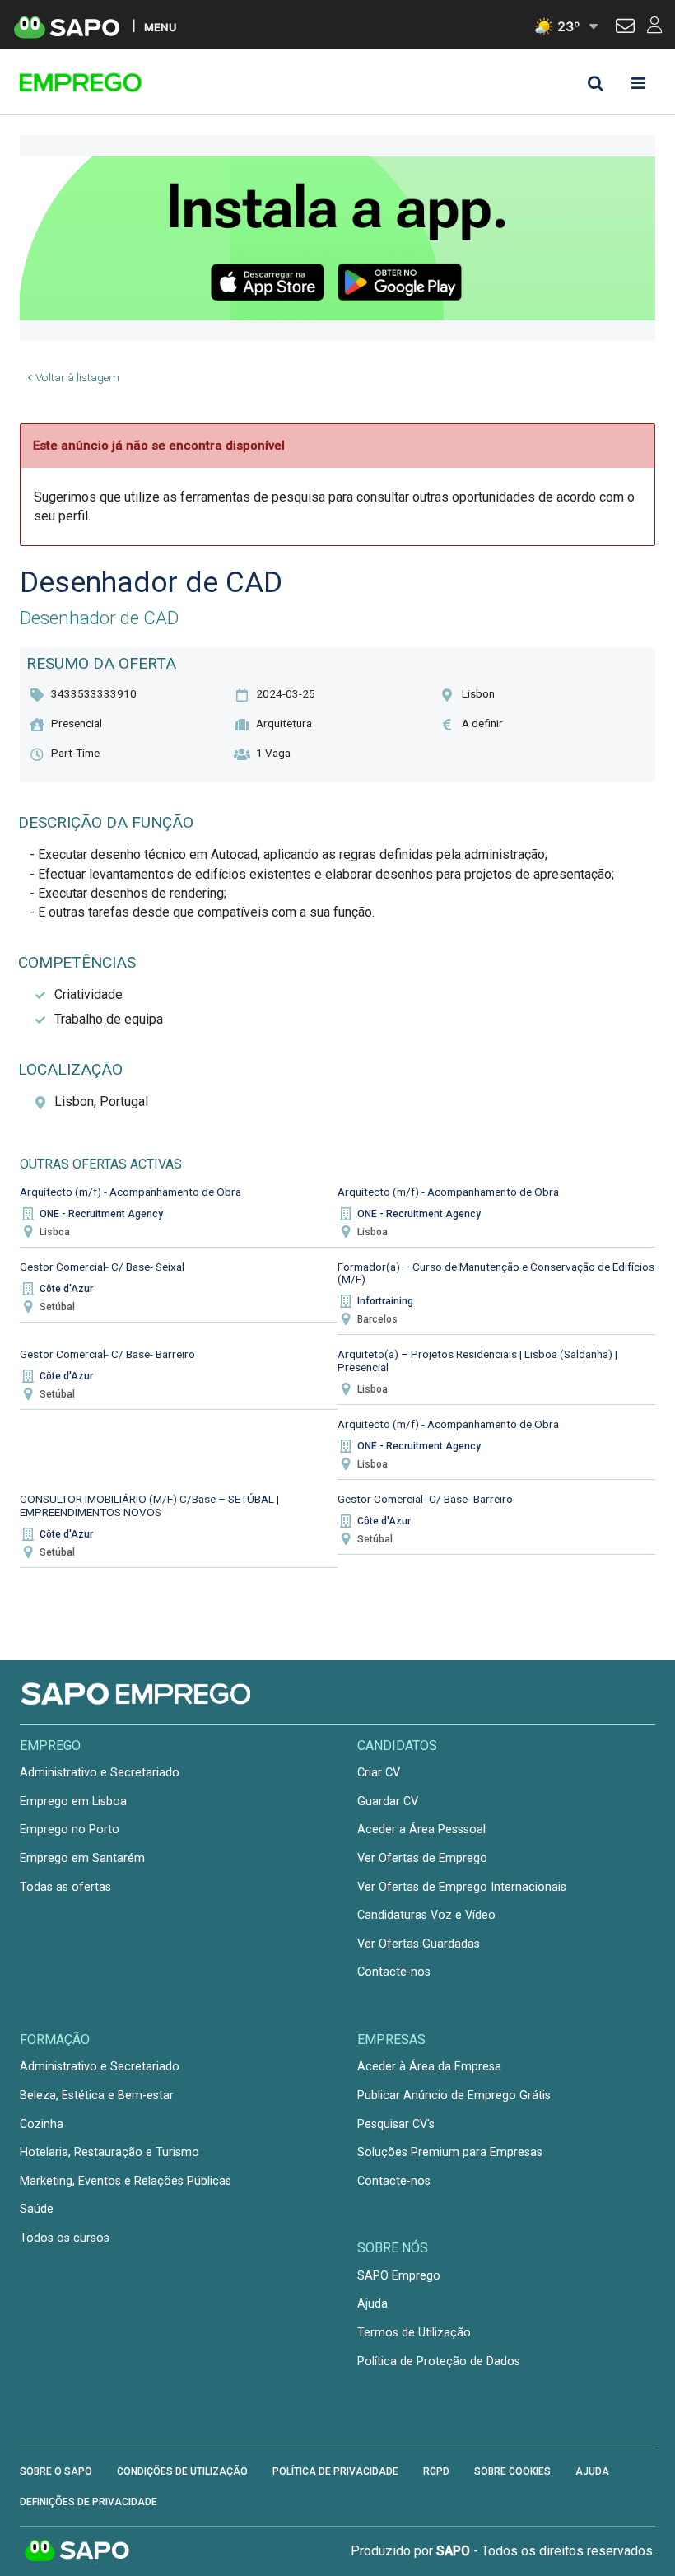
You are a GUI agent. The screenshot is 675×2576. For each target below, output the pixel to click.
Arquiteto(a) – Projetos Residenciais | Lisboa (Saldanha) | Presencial (477, 1360)
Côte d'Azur (66, 1289)
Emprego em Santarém (82, 1858)
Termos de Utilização (414, 2333)
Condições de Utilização (182, 2471)
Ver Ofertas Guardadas (419, 1944)
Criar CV (379, 1773)
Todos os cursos (65, 2238)
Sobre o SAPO (56, 2471)
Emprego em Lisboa (73, 1801)
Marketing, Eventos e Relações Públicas (126, 2181)
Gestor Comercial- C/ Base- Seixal (102, 1267)
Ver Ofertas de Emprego (422, 1858)
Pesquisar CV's (396, 2124)
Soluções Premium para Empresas (450, 2152)
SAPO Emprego (399, 2276)
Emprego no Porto (70, 1829)
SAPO (77, 2551)
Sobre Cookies (512, 2471)
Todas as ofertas (65, 1887)
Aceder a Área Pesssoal (421, 1829)
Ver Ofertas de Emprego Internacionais (462, 1887)
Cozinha (42, 2124)
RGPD (436, 2471)
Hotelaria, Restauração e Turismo (109, 2152)
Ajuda (372, 2304)
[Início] (137, 82)
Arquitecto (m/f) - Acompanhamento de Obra (130, 1192)
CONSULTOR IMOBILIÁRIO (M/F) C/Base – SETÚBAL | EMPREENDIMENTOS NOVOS (149, 1505)
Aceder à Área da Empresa (429, 2067)
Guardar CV (388, 1801)
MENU (160, 27)
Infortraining (385, 1301)
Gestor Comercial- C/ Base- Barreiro (107, 1354)
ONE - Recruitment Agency (101, 1214)
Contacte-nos (394, 1972)
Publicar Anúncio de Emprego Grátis (454, 2095)
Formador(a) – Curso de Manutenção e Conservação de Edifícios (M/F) (496, 1273)
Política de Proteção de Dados (439, 2361)
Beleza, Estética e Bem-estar (97, 2095)
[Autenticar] (625, 28)
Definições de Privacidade (88, 2502)
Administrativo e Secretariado (100, 1773)
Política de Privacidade (335, 2471)
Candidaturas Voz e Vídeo (426, 1915)
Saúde (37, 2209)
